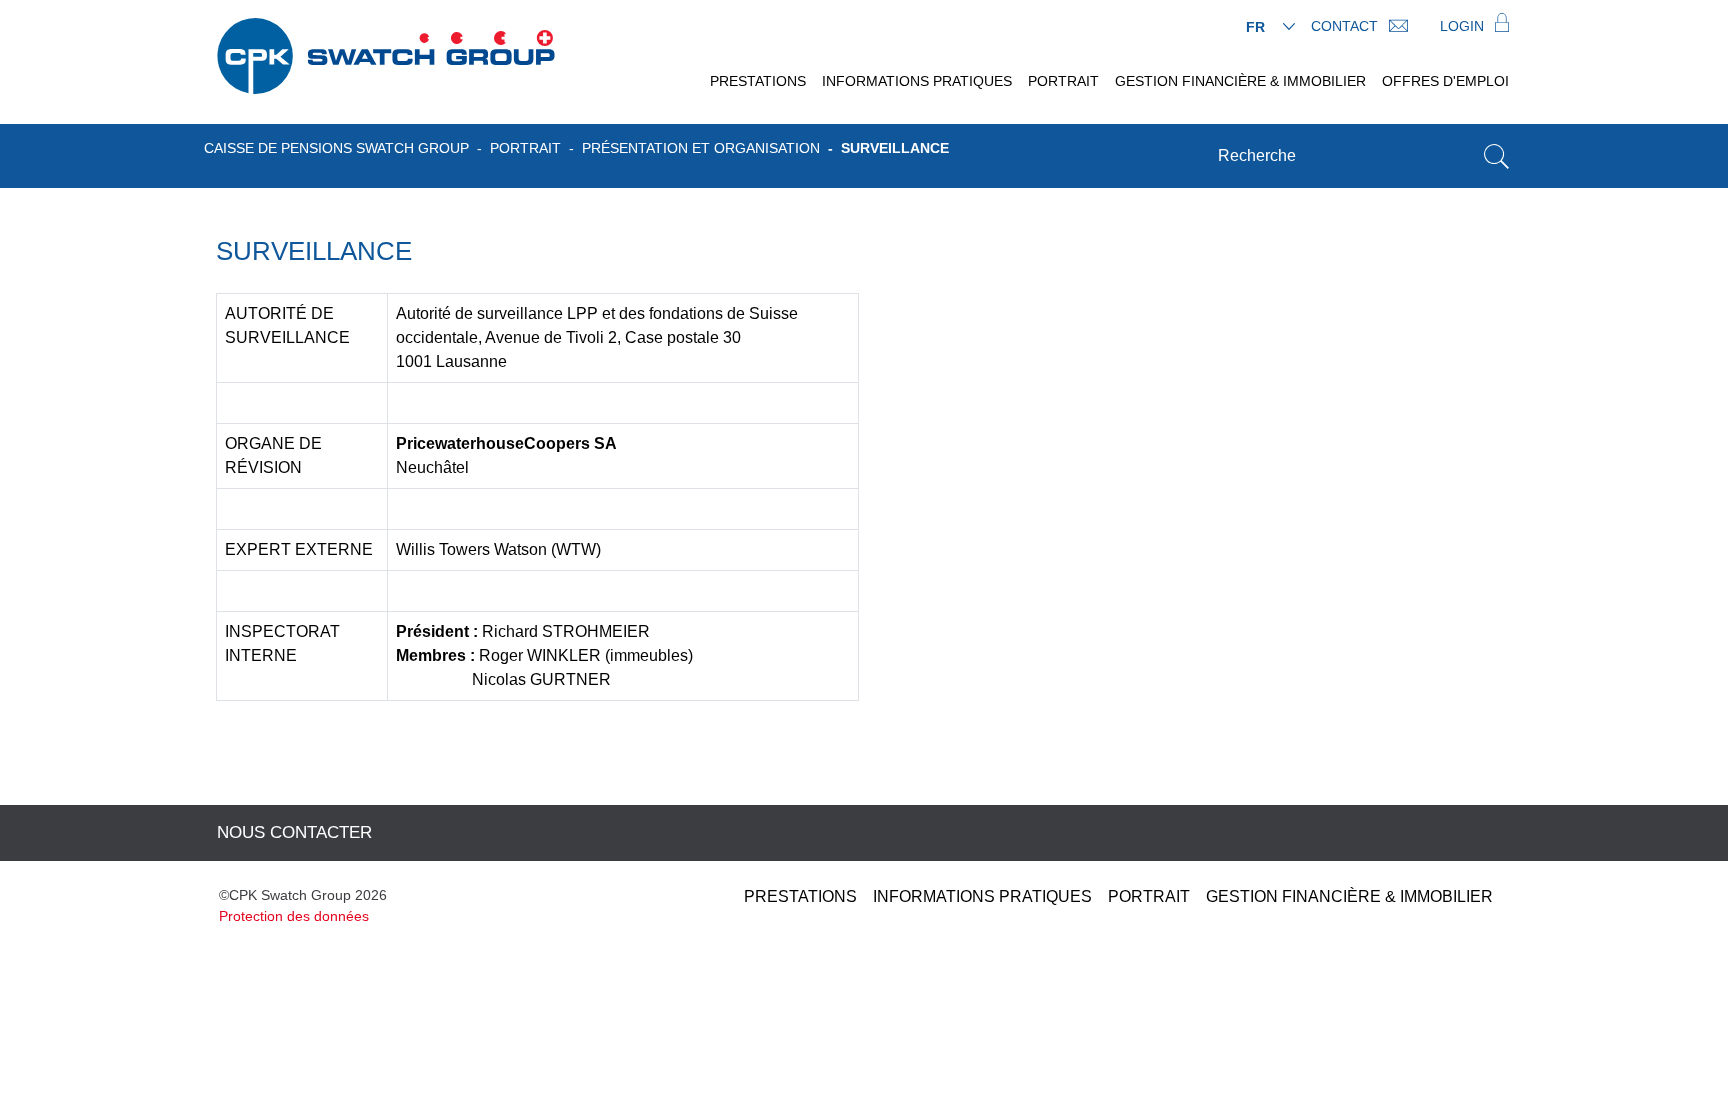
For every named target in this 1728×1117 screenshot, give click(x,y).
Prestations (758, 81)
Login (1464, 26)
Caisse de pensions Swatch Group (336, 148)
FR (1255, 27)
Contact (1346, 26)
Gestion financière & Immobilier (1240, 81)
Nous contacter (294, 832)
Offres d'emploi (1445, 81)
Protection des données (294, 916)
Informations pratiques (917, 81)
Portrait (1063, 81)
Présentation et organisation (701, 148)
